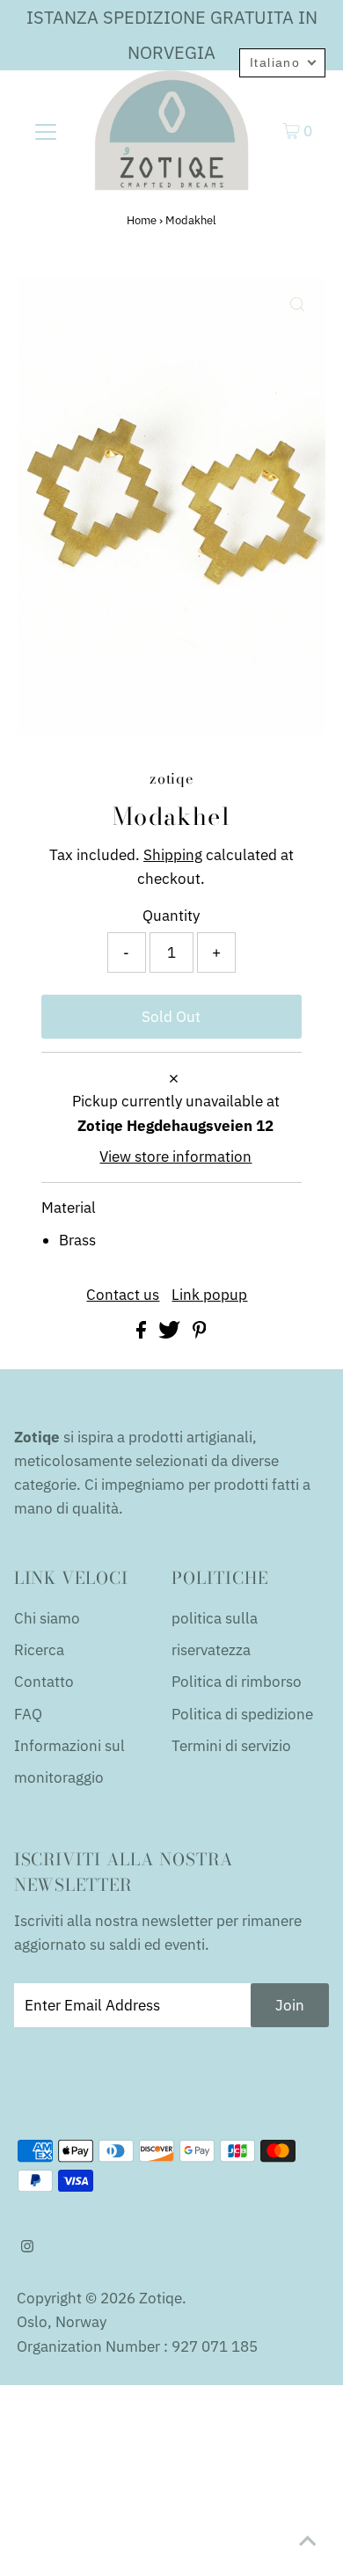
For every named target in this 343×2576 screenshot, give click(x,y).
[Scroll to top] (308, 2541)
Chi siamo (47, 1618)
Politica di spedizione (242, 1714)
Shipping (173, 855)
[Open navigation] (46, 130)
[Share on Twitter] (171, 1333)
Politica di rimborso (237, 1682)
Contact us (123, 1295)
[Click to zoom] (297, 304)
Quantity (171, 916)
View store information (175, 1157)
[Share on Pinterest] (200, 1333)
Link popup (209, 1295)
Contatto (44, 1682)
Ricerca (39, 1650)
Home (142, 220)
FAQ (28, 1714)
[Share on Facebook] (143, 1333)
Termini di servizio (231, 1746)
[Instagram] (27, 2247)
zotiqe (161, 2298)
